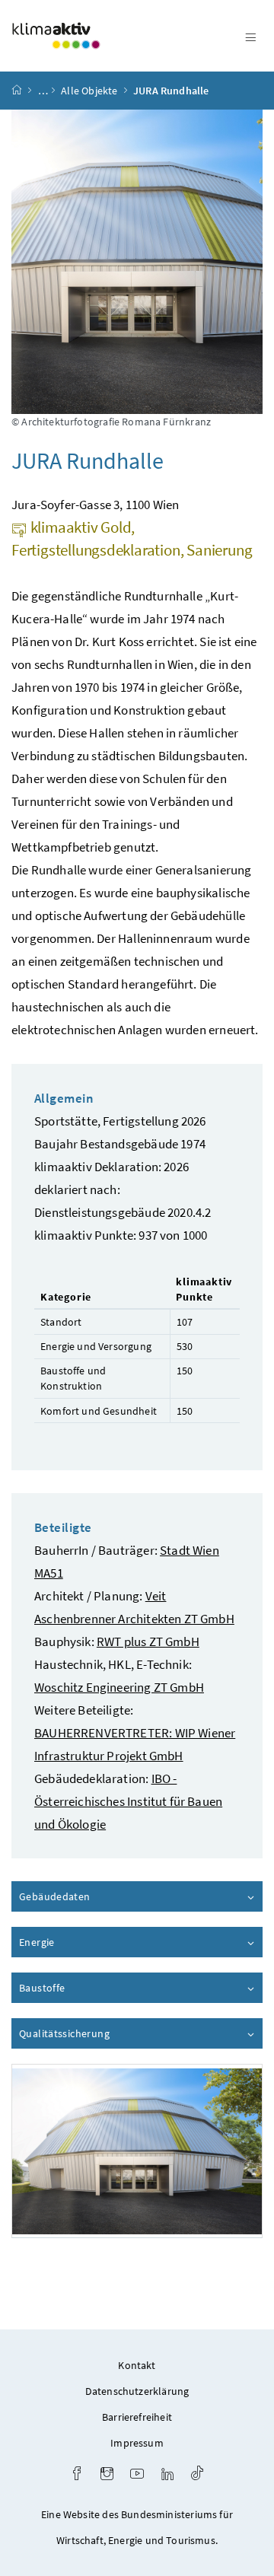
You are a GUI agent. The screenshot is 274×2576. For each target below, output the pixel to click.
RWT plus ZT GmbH (148, 1641)
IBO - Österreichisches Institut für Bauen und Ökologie (128, 1801)
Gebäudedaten (98, 1896)
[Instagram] (107, 2475)
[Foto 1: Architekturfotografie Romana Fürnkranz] (137, 2151)
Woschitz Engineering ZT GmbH (119, 1687)
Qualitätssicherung (107, 2033)
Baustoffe (85, 1988)
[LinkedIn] (167, 2475)
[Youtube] (137, 2475)
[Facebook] (77, 2475)
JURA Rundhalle (171, 91)
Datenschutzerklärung (137, 2391)
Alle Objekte (89, 91)
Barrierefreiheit (137, 2417)
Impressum (137, 2443)
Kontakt (137, 2365)
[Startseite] (17, 91)
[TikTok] (197, 2475)
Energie (80, 1942)
